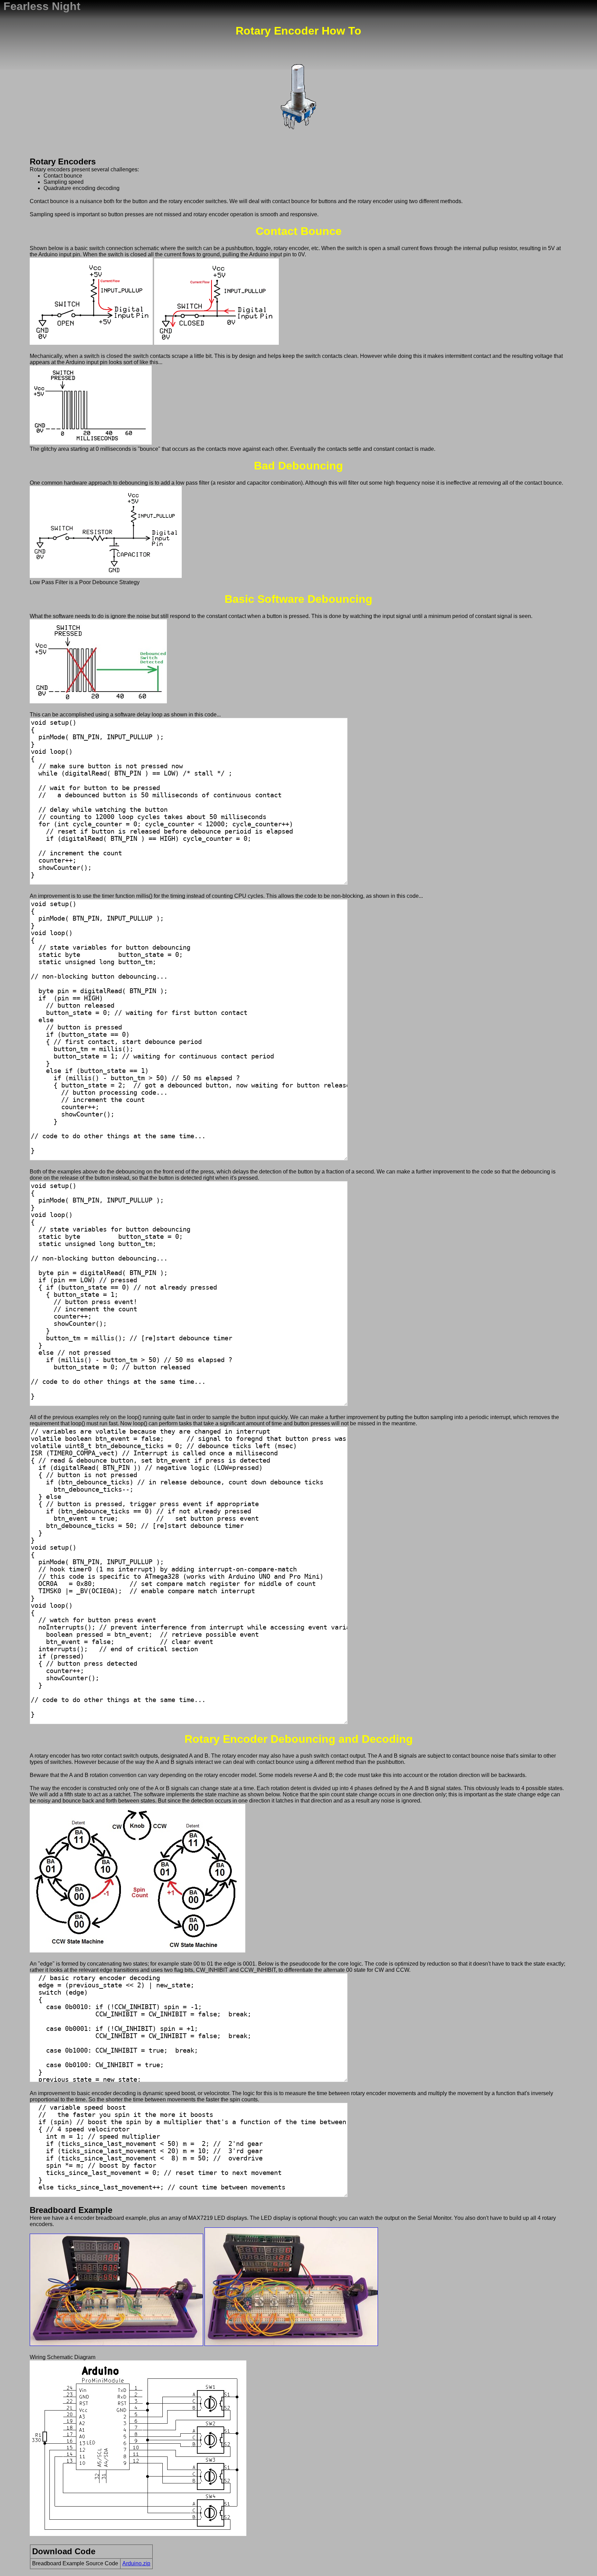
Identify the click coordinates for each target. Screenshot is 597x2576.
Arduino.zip (136, 2563)
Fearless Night (42, 6)
